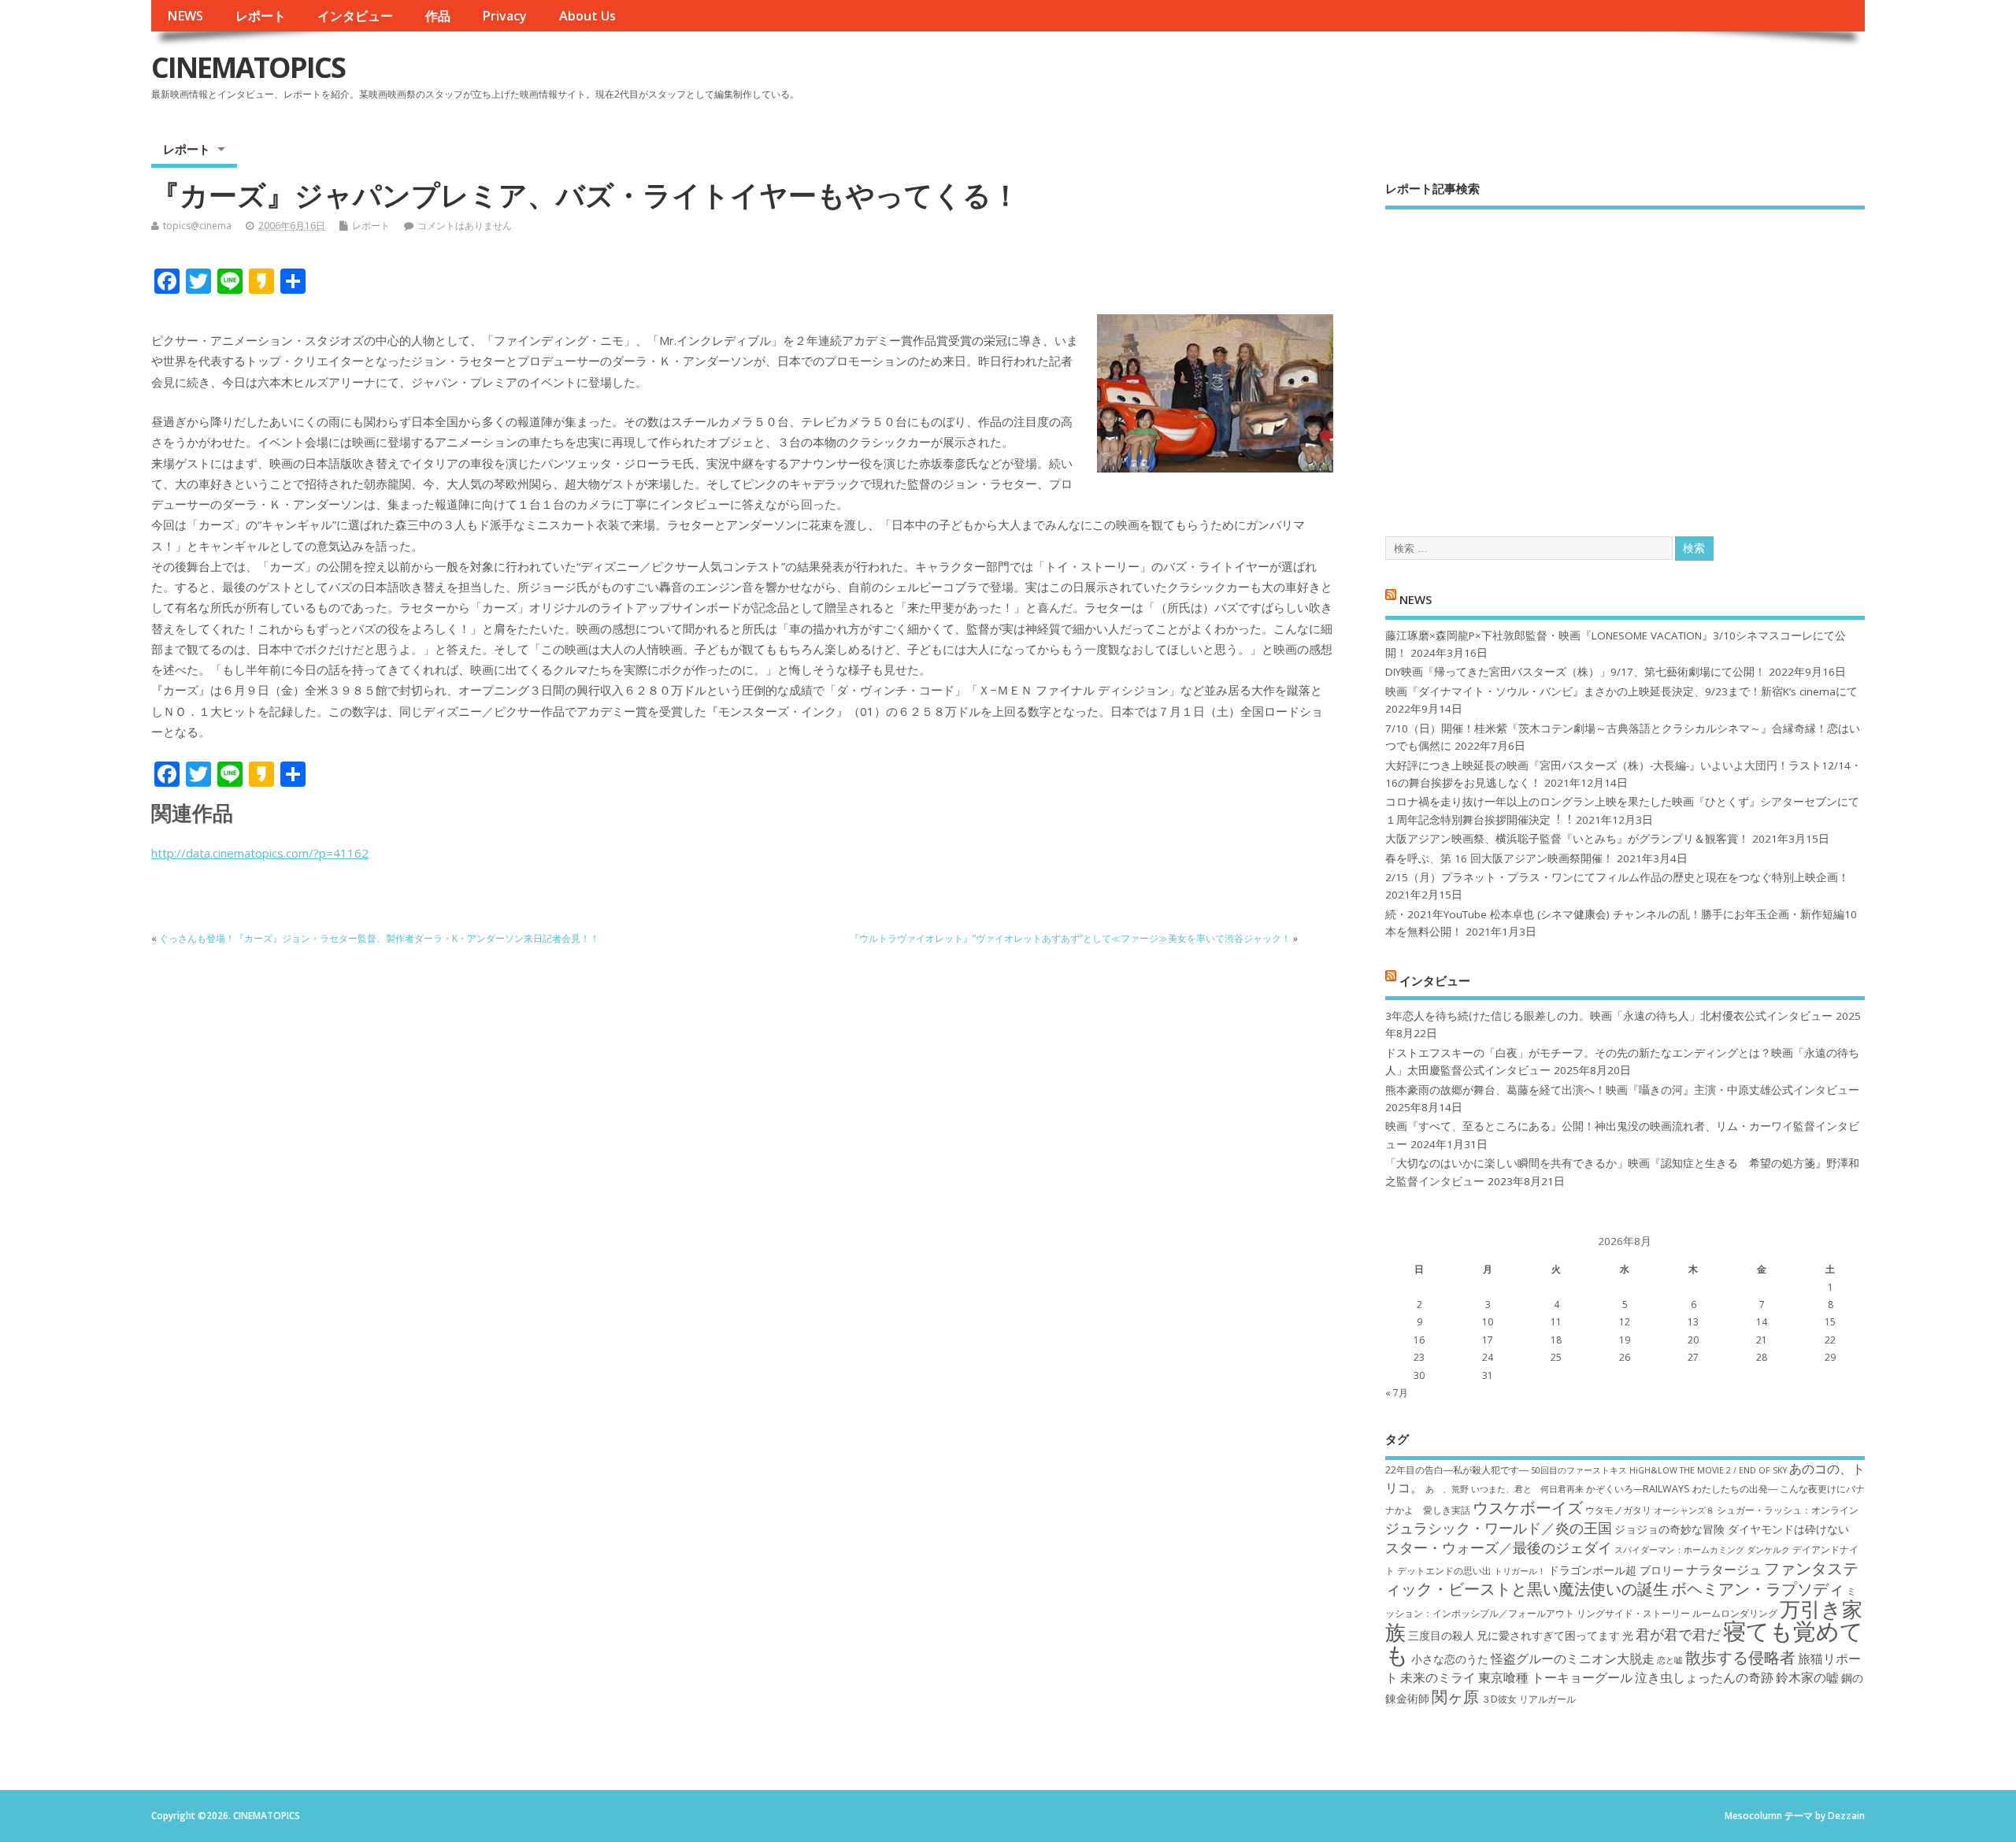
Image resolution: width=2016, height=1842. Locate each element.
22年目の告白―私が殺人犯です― (1457, 1470)
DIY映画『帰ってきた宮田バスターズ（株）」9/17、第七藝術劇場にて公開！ (1575, 672)
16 (1419, 1340)
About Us (587, 16)
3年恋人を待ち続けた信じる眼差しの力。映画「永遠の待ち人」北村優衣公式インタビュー (1609, 1016)
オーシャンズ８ (1684, 1510)
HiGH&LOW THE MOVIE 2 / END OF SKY (1708, 1470)
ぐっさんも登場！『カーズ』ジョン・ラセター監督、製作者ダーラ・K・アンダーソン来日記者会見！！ (379, 938)
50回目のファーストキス (1579, 1470)
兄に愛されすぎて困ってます (1548, 1635)
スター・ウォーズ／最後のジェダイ (1499, 1547)
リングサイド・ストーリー (1633, 1613)
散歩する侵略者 (1740, 1657)
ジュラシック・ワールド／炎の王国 (1499, 1528)
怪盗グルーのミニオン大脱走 (1573, 1659)
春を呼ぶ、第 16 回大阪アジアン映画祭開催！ (1499, 858)
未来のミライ (1438, 1677)
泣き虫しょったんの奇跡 (1704, 1677)
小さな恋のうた (1450, 1659)
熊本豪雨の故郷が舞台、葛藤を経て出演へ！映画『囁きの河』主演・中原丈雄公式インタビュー (1622, 1090)
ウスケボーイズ (1528, 1507)
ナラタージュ (1724, 1570)
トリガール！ (1520, 1571)
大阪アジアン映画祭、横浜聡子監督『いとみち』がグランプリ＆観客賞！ (1567, 839)
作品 (438, 16)
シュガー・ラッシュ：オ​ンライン (1788, 1510)
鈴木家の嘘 (1807, 1677)
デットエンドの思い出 (1444, 1571)
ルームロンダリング (1735, 1613)
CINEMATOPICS (248, 67)
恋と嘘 (1670, 1660)
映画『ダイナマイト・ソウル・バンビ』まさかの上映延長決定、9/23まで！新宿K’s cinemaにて (1621, 691)
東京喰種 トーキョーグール (1555, 1677)
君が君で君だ (1678, 1634)
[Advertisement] (1625, 359)
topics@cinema (197, 226)
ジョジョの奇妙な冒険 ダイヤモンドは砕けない (1732, 1529)
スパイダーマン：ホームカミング (1679, 1550)
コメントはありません (465, 226)
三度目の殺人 (1441, 1635)
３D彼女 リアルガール (1529, 1699)
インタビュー (355, 16)
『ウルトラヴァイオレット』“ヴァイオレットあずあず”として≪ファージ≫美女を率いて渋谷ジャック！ (1070, 938)
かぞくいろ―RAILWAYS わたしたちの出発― (1682, 1489)
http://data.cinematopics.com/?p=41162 (260, 853)
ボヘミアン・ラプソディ (1758, 1588)
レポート (261, 16)
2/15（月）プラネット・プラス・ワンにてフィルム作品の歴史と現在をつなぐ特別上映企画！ (1617, 877)
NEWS (185, 16)
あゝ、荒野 (1447, 1489)
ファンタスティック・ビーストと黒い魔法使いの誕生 (1622, 1578)
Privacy (504, 16)
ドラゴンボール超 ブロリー (1616, 1570)
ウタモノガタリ (1618, 1510)
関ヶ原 (1455, 1696)
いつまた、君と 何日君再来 (1527, 1489)
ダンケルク (1768, 1550)
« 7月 (1397, 1393)
